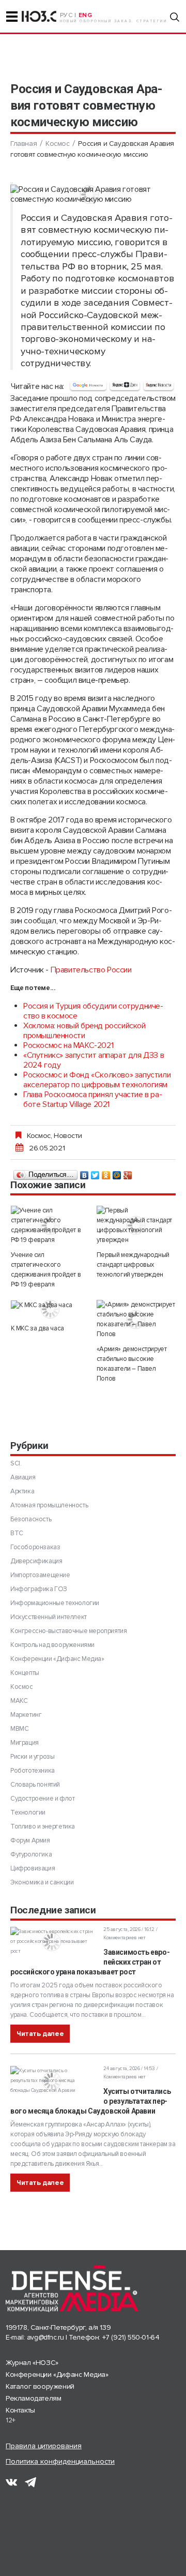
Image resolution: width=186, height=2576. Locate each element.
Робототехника (33, 1771)
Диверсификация (36, 1561)
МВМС (19, 1729)
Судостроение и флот (42, 1799)
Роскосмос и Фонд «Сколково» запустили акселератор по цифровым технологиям (97, 1080)
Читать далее (40, 2034)
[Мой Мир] (117, 1173)
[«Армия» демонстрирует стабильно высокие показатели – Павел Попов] (136, 1320)
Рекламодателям (33, 2398)
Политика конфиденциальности (60, 2461)
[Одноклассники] (106, 1173)
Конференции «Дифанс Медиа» (57, 1659)
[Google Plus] (128, 1173)
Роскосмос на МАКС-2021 (68, 1045)
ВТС (17, 1533)
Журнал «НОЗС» (32, 2363)
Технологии (28, 1813)
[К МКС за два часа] (50, 1305)
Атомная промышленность (49, 1505)
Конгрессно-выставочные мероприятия (68, 1631)
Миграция (25, 1743)
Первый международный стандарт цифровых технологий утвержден (133, 1265)
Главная (24, 144)
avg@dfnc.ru (45, 2337)
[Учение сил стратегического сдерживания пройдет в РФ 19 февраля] (50, 1225)
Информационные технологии (55, 1603)
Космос (58, 144)
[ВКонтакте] (84, 1173)
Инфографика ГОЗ (39, 1589)
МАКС (19, 1701)
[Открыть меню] (12, 17)
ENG (86, 15)
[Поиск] (175, 17)
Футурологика (31, 1854)
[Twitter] (95, 1173)
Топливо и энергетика (43, 1826)
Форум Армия (30, 1840)
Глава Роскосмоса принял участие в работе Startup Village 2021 (93, 1099)
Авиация (23, 1477)
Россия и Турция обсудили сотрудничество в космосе (93, 1011)
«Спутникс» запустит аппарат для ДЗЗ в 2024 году (94, 1060)
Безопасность (31, 1519)
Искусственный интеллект (49, 1617)
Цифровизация (33, 1868)
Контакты (20, 2410)
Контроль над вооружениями (52, 1645)
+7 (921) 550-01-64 (131, 2337)
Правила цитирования (44, 2446)
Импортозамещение (40, 1575)
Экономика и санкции (42, 1882)
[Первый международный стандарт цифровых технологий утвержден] (136, 1225)
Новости (68, 1135)
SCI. (16, 1463)
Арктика (22, 1491)
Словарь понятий (35, 1785)
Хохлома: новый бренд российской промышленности (84, 1031)
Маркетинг (26, 1715)
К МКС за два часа (37, 1328)
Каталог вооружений (40, 2386)
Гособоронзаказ (35, 1547)
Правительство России (91, 970)
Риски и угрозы (32, 1757)
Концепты (25, 1673)
